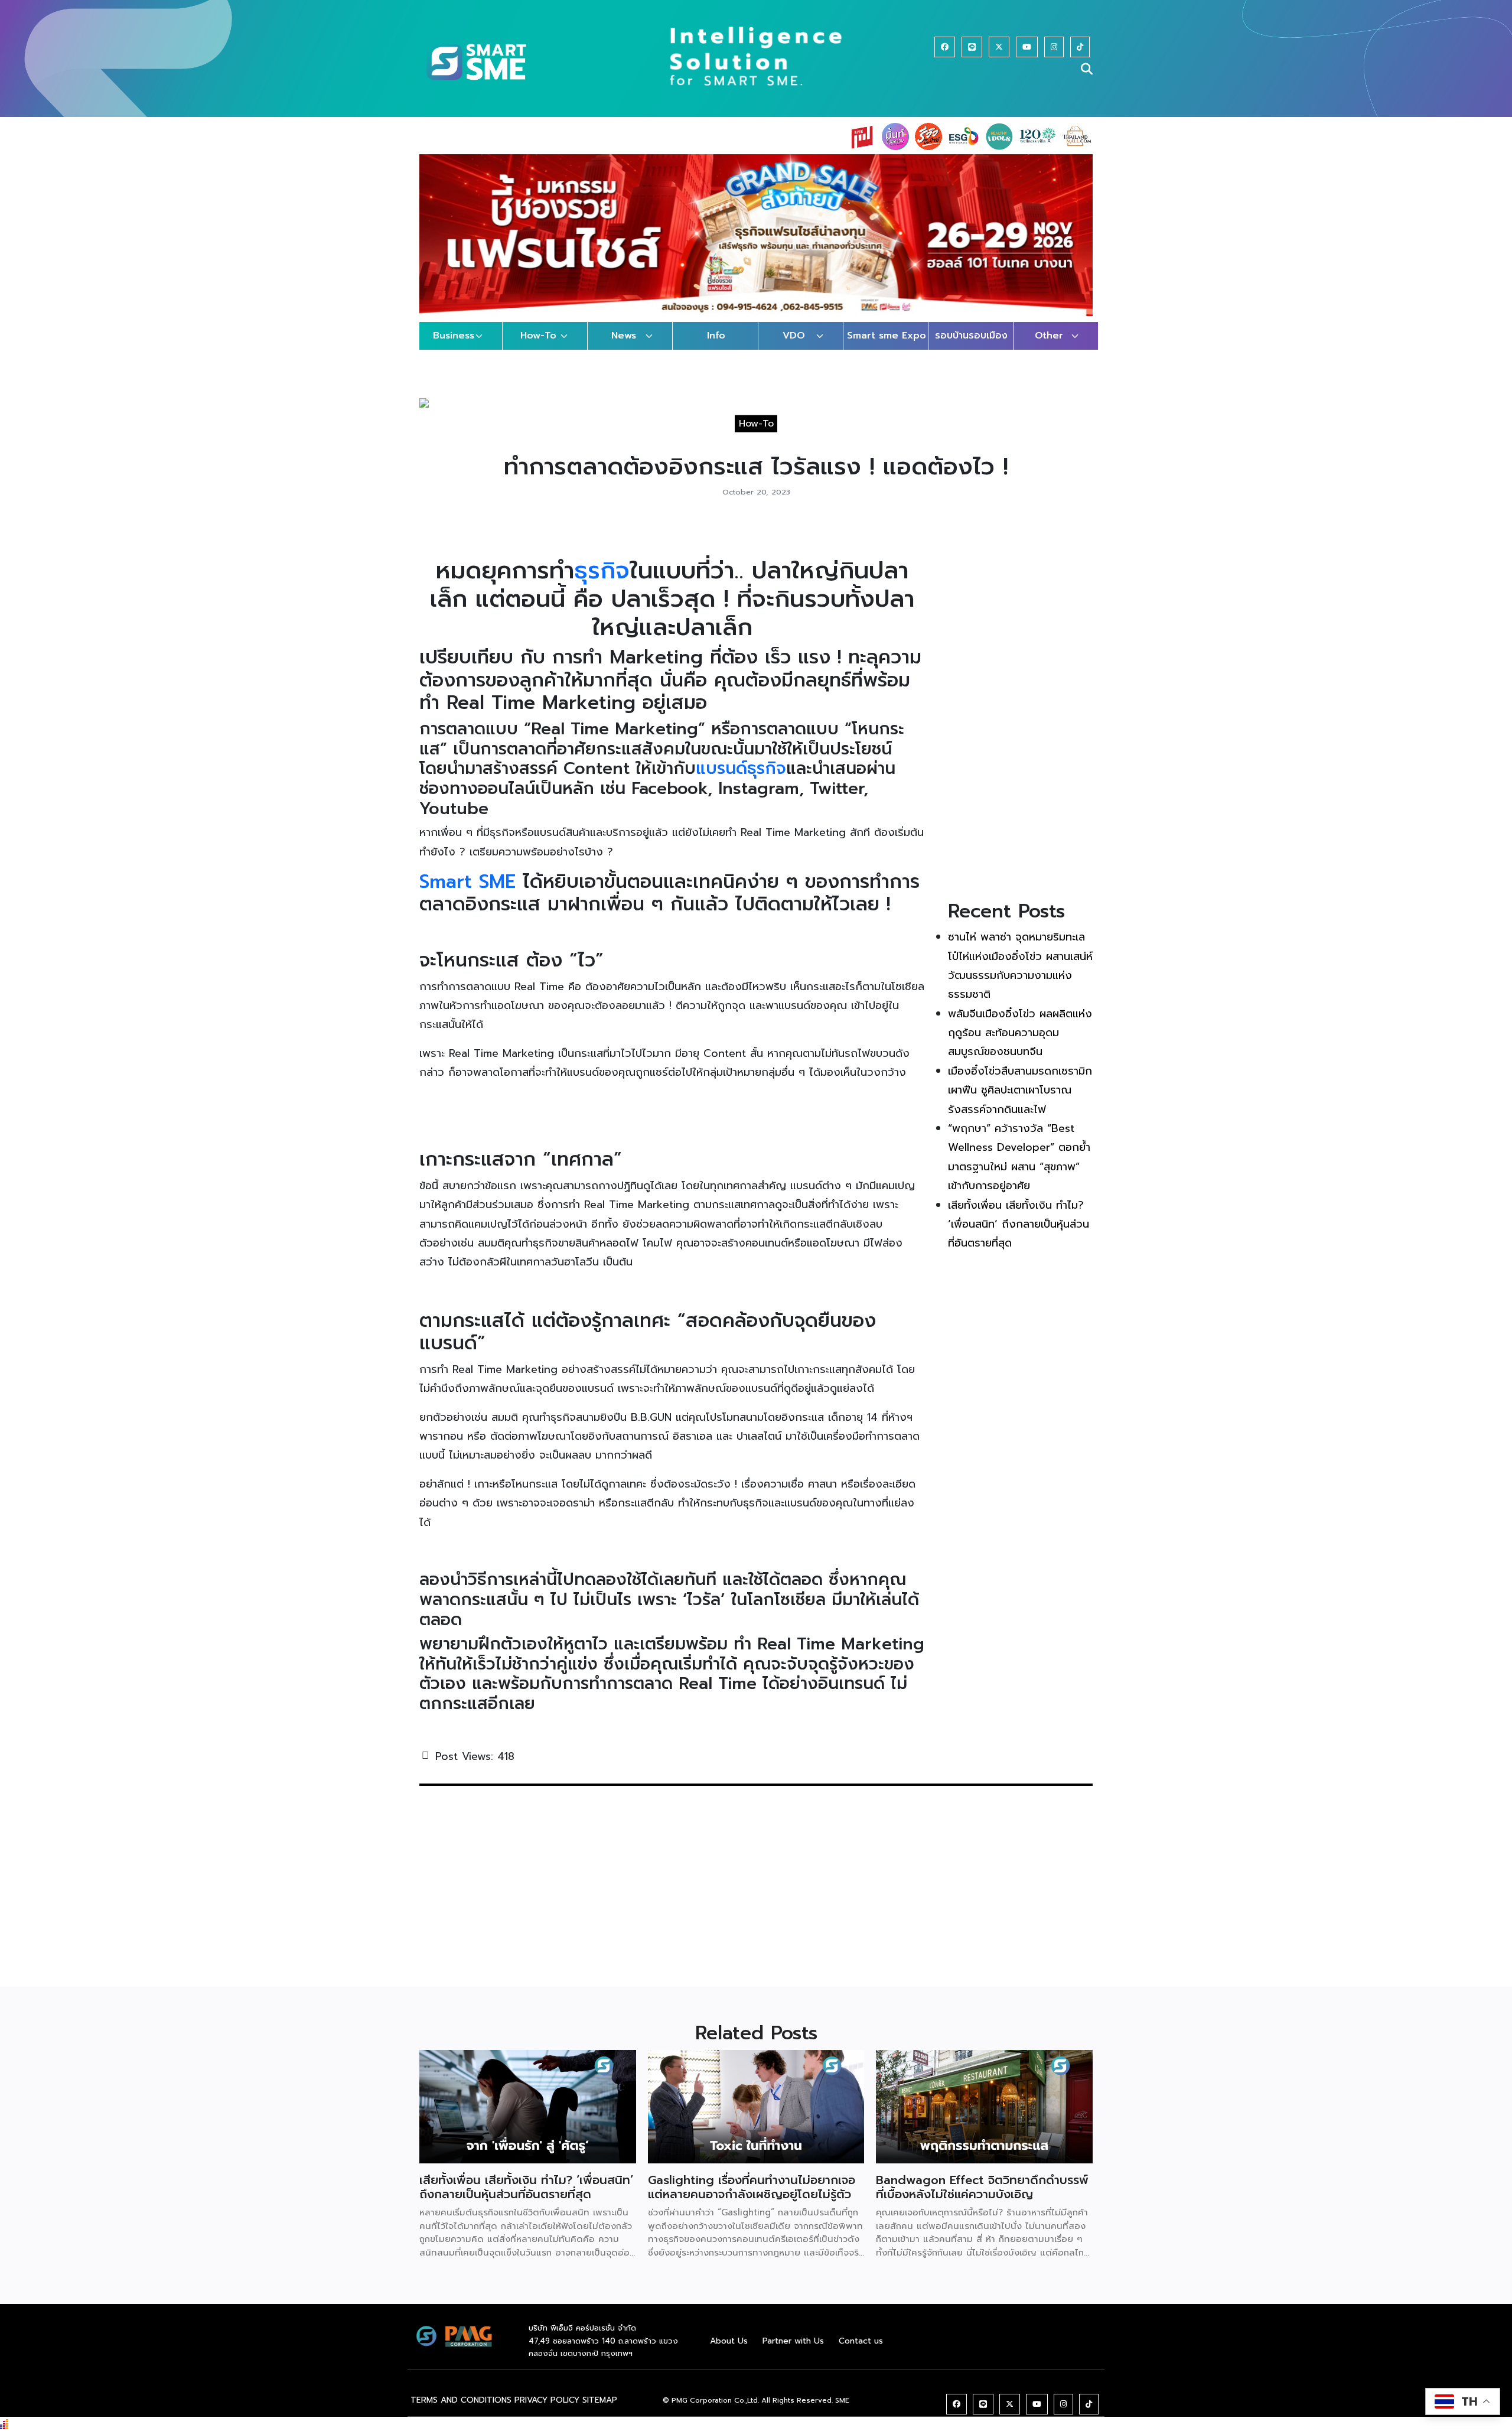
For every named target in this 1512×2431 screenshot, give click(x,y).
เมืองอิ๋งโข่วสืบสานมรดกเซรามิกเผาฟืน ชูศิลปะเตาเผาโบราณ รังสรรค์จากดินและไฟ (1020, 1101)
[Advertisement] (1020, 717)
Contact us (861, 2352)
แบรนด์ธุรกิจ (741, 780)
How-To (538, 347)
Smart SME (467, 893)
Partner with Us (793, 2352)
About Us (729, 2352)
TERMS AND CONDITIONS (461, 2411)
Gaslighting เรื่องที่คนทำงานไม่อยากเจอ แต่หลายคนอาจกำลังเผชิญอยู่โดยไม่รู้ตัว (752, 2199)
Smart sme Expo (887, 347)
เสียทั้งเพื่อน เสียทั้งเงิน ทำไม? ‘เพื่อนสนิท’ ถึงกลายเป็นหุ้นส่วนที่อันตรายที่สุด (1019, 1236)
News (624, 347)
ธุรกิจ (602, 582)
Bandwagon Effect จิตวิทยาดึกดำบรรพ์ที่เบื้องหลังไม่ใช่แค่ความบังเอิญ (982, 2199)
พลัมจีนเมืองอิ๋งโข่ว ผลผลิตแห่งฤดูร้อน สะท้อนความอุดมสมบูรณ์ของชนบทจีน (1020, 1044)
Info (716, 347)
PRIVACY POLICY (547, 2411)
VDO (794, 347)
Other (1049, 347)
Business (454, 347)
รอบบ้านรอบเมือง (971, 347)
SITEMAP (600, 2411)
